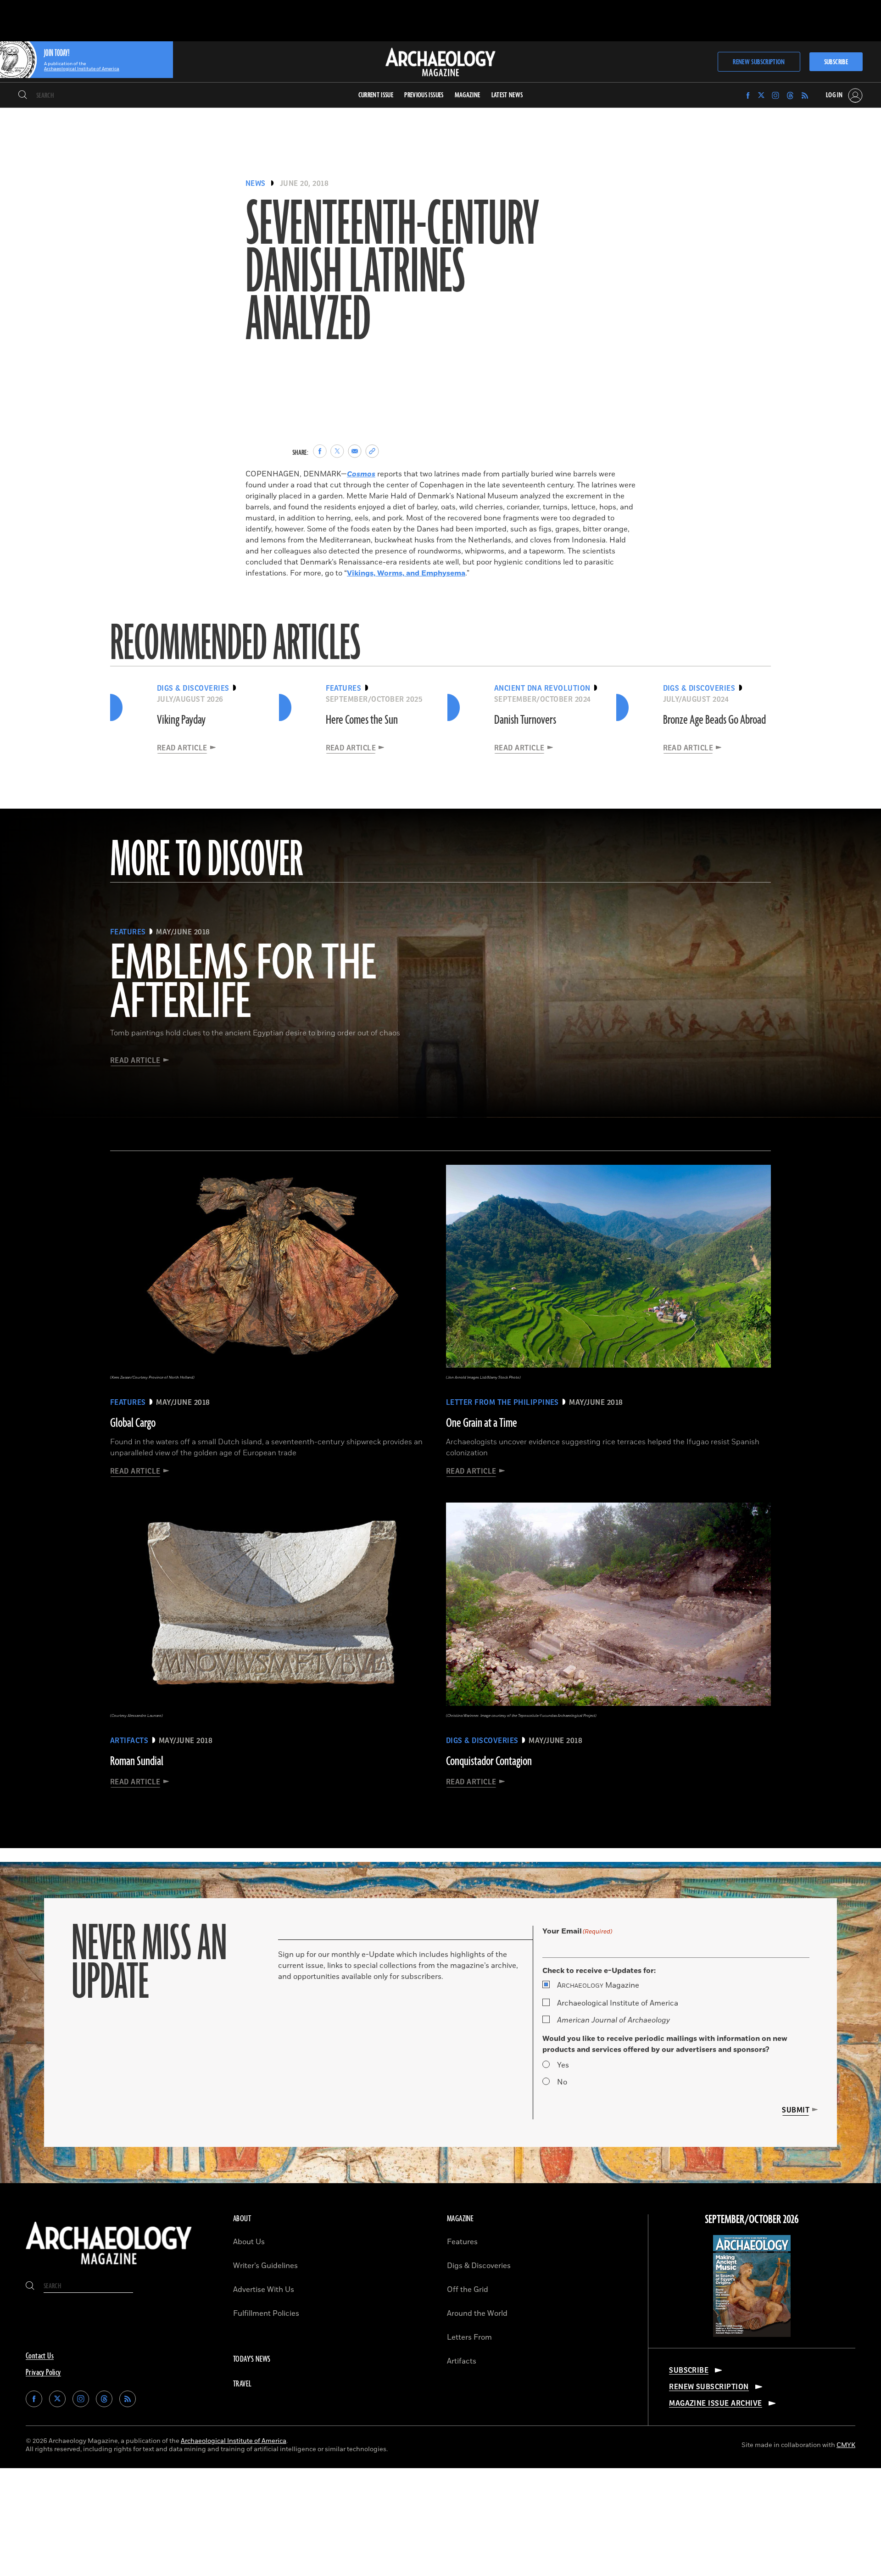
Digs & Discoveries (479, 2266)
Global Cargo (133, 1423)
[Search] (23, 95)
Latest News (507, 95)
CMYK (846, 2445)
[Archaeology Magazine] (109, 2267)
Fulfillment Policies (266, 2313)
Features (462, 2242)
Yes (563, 2065)
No (562, 2082)
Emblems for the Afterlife (243, 983)
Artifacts (462, 2361)
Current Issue (376, 95)
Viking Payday (181, 720)
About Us (249, 2242)
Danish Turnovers (525, 720)
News (256, 184)
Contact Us (40, 2356)
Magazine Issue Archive (716, 2403)
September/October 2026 (752, 2220)
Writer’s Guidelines (265, 2266)
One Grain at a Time (482, 1423)
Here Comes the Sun (362, 720)
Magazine (598, 1985)
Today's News (252, 2359)
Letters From (469, 2337)
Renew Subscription (759, 62)
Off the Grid (468, 2290)
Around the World (477, 2313)
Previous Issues (424, 95)
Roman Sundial (137, 1761)
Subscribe (836, 62)
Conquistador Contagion (489, 1761)
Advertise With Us (264, 2290)
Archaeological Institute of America (618, 2003)
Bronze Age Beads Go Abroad (714, 720)
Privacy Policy (43, 2373)
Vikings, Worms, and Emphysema (406, 573)
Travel (242, 2384)
